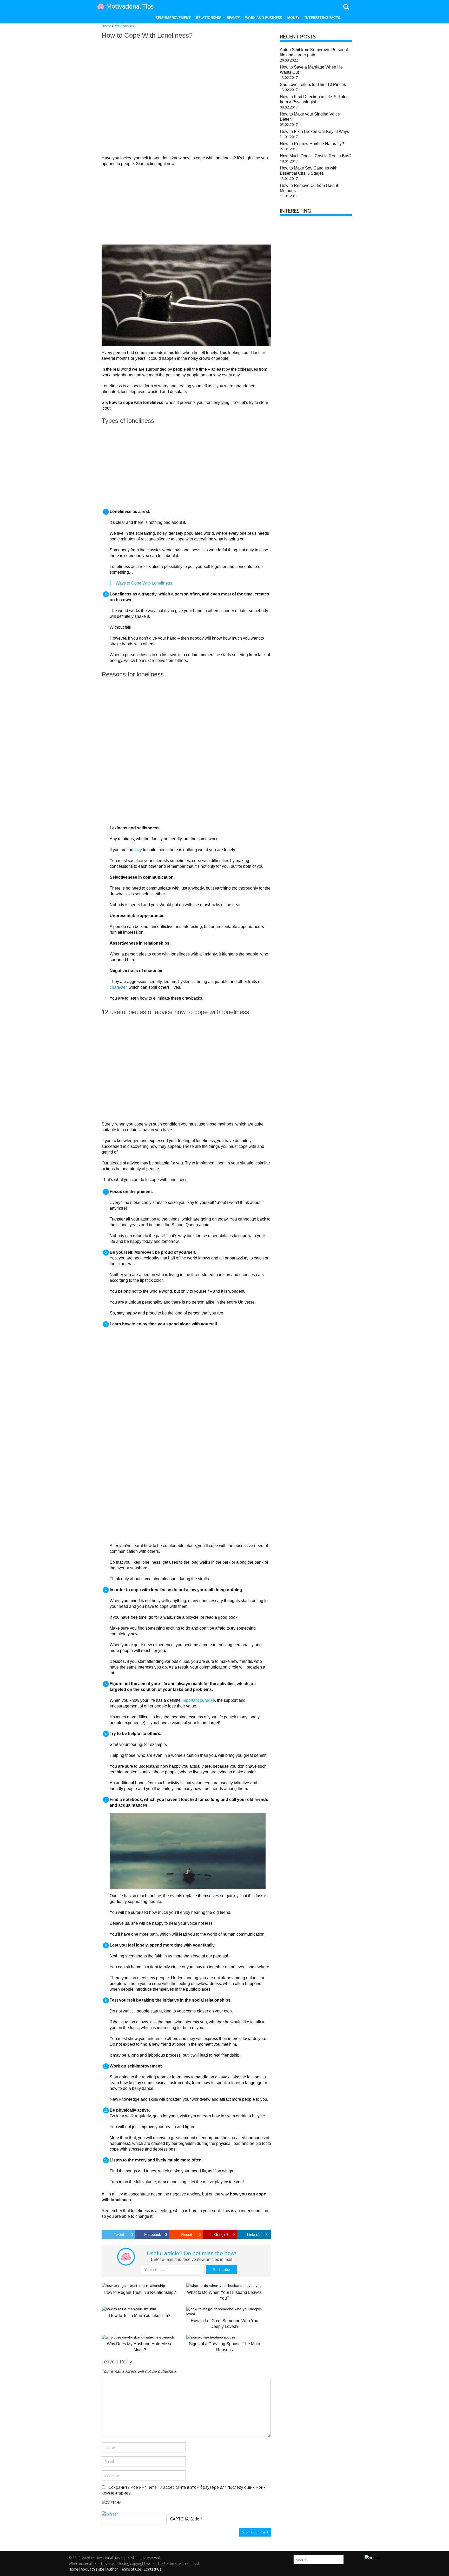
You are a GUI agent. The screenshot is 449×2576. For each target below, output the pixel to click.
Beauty (233, 18)
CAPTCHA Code (185, 2519)
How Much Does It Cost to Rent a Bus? (316, 156)
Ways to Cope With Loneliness (144, 583)
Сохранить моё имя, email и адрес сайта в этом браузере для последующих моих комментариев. (184, 2490)
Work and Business (263, 18)
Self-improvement (173, 18)
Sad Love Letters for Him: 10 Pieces (313, 84)
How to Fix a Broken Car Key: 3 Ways (314, 131)
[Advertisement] (177, 97)
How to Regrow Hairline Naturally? (312, 144)
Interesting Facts (322, 18)
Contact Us (152, 2569)
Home (73, 2569)
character (118, 987)
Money (293, 18)
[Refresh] (110, 2514)
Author (112, 2569)
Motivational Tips (130, 6)
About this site (92, 2569)
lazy (138, 850)
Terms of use (131, 2569)
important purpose (198, 1700)
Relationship (209, 18)
